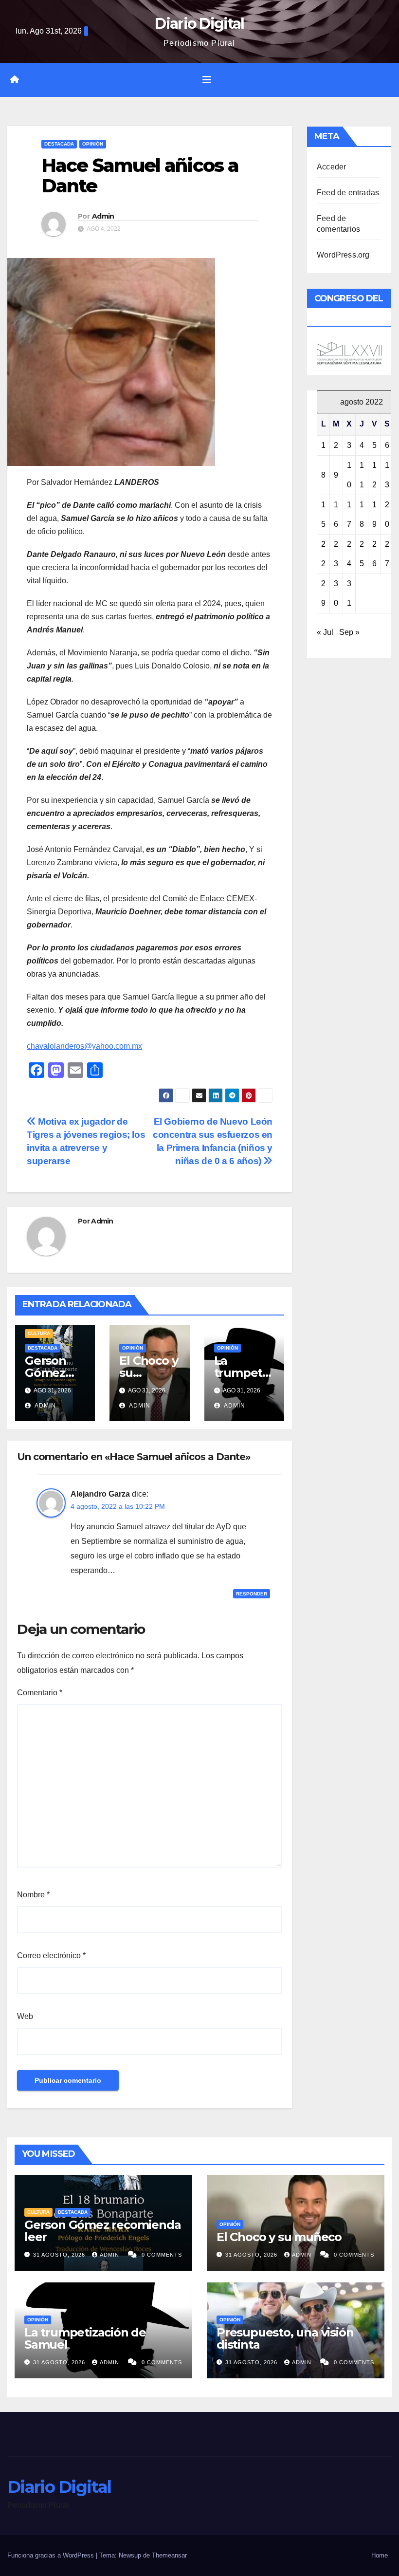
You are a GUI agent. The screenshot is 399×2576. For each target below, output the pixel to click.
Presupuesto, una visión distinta (285, 2338)
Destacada (59, 144)
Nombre (33, 1895)
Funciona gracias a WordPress (52, 2555)
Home (380, 2555)
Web (25, 2016)
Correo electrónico (51, 1955)
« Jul (325, 632)
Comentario (40, 1693)
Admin (103, 216)
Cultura (39, 1333)
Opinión (93, 144)
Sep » (349, 632)
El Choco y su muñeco (279, 2237)
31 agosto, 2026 (60, 2255)
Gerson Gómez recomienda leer (102, 2231)
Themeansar (169, 2555)
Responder (252, 1594)
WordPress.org (343, 255)
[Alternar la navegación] (207, 80)
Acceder (331, 167)
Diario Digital (199, 24)
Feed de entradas (348, 193)
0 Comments (162, 2255)
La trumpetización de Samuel (85, 2338)
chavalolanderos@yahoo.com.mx (84, 1046)
